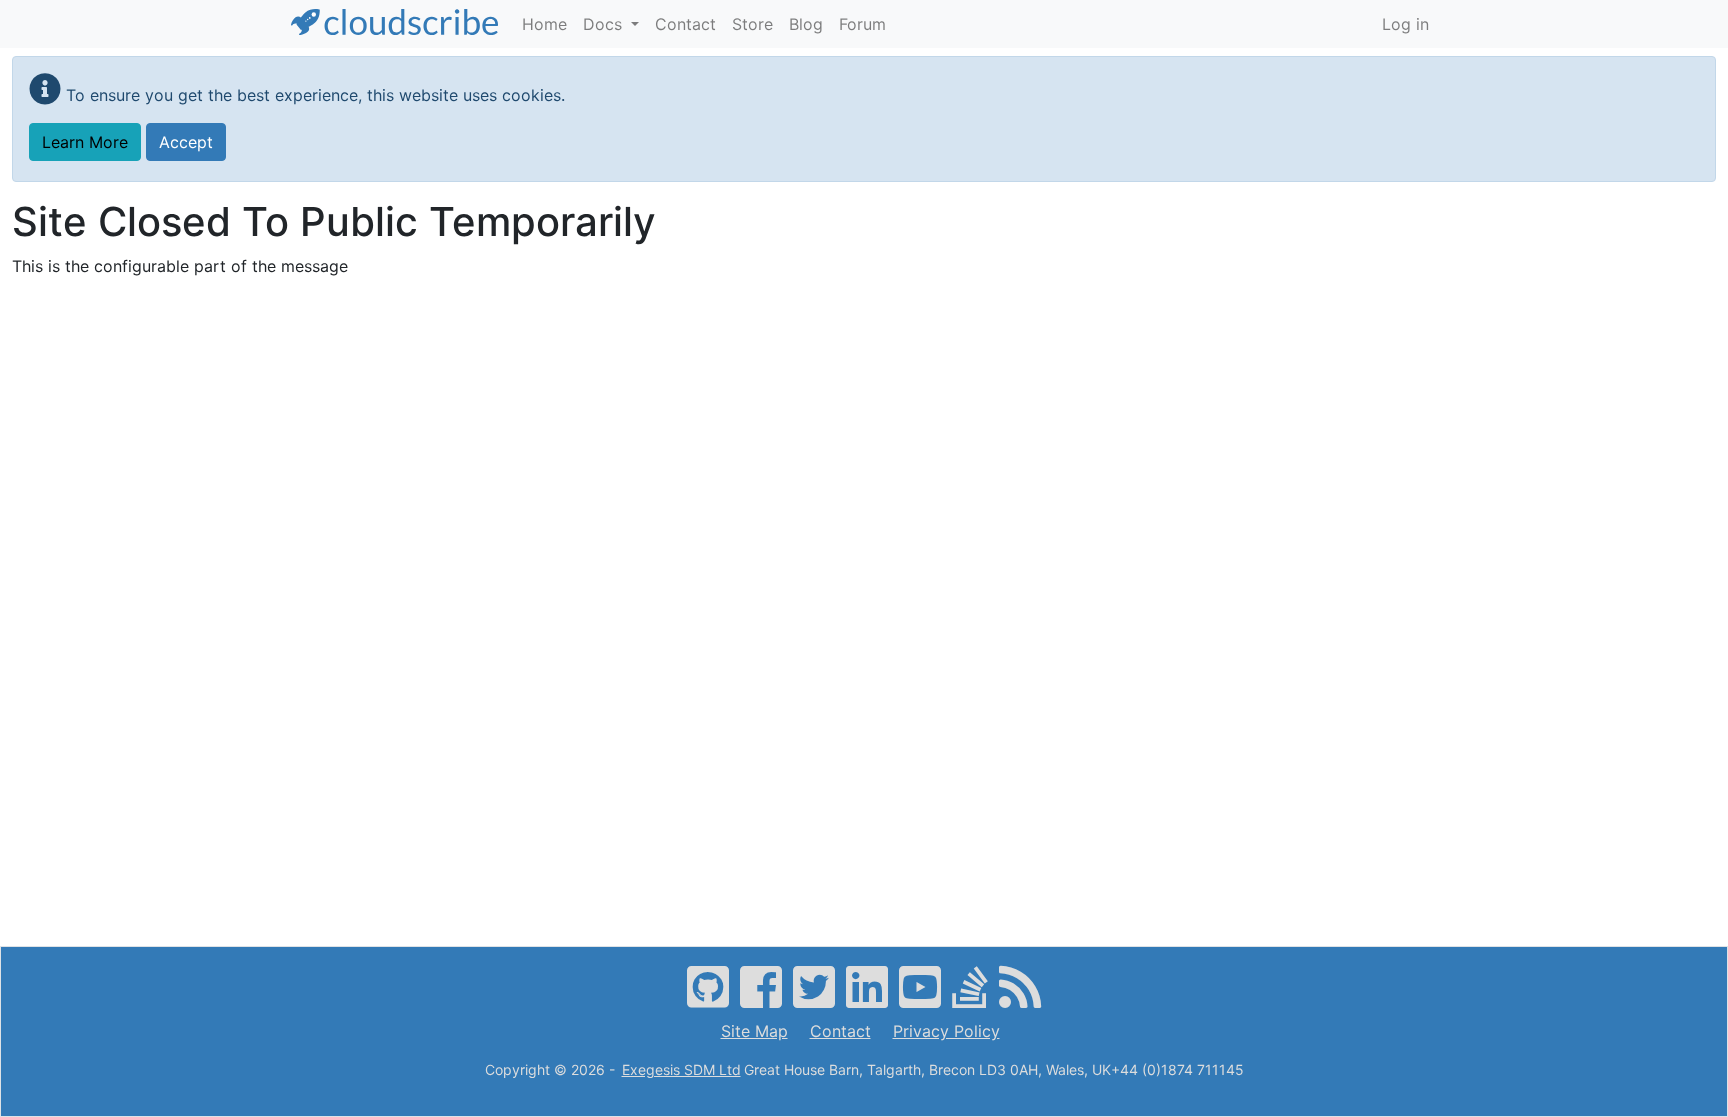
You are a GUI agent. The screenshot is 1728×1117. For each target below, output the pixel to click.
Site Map (754, 1031)
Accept (186, 142)
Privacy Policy (946, 1031)
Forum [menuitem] (862, 24)
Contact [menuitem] (685, 24)
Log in (1405, 24)
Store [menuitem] (752, 24)
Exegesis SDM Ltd (681, 1069)
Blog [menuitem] (806, 24)
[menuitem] (1405, 24)
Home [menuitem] (544, 24)
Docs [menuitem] (605, 24)
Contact (840, 1031)
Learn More (85, 142)
